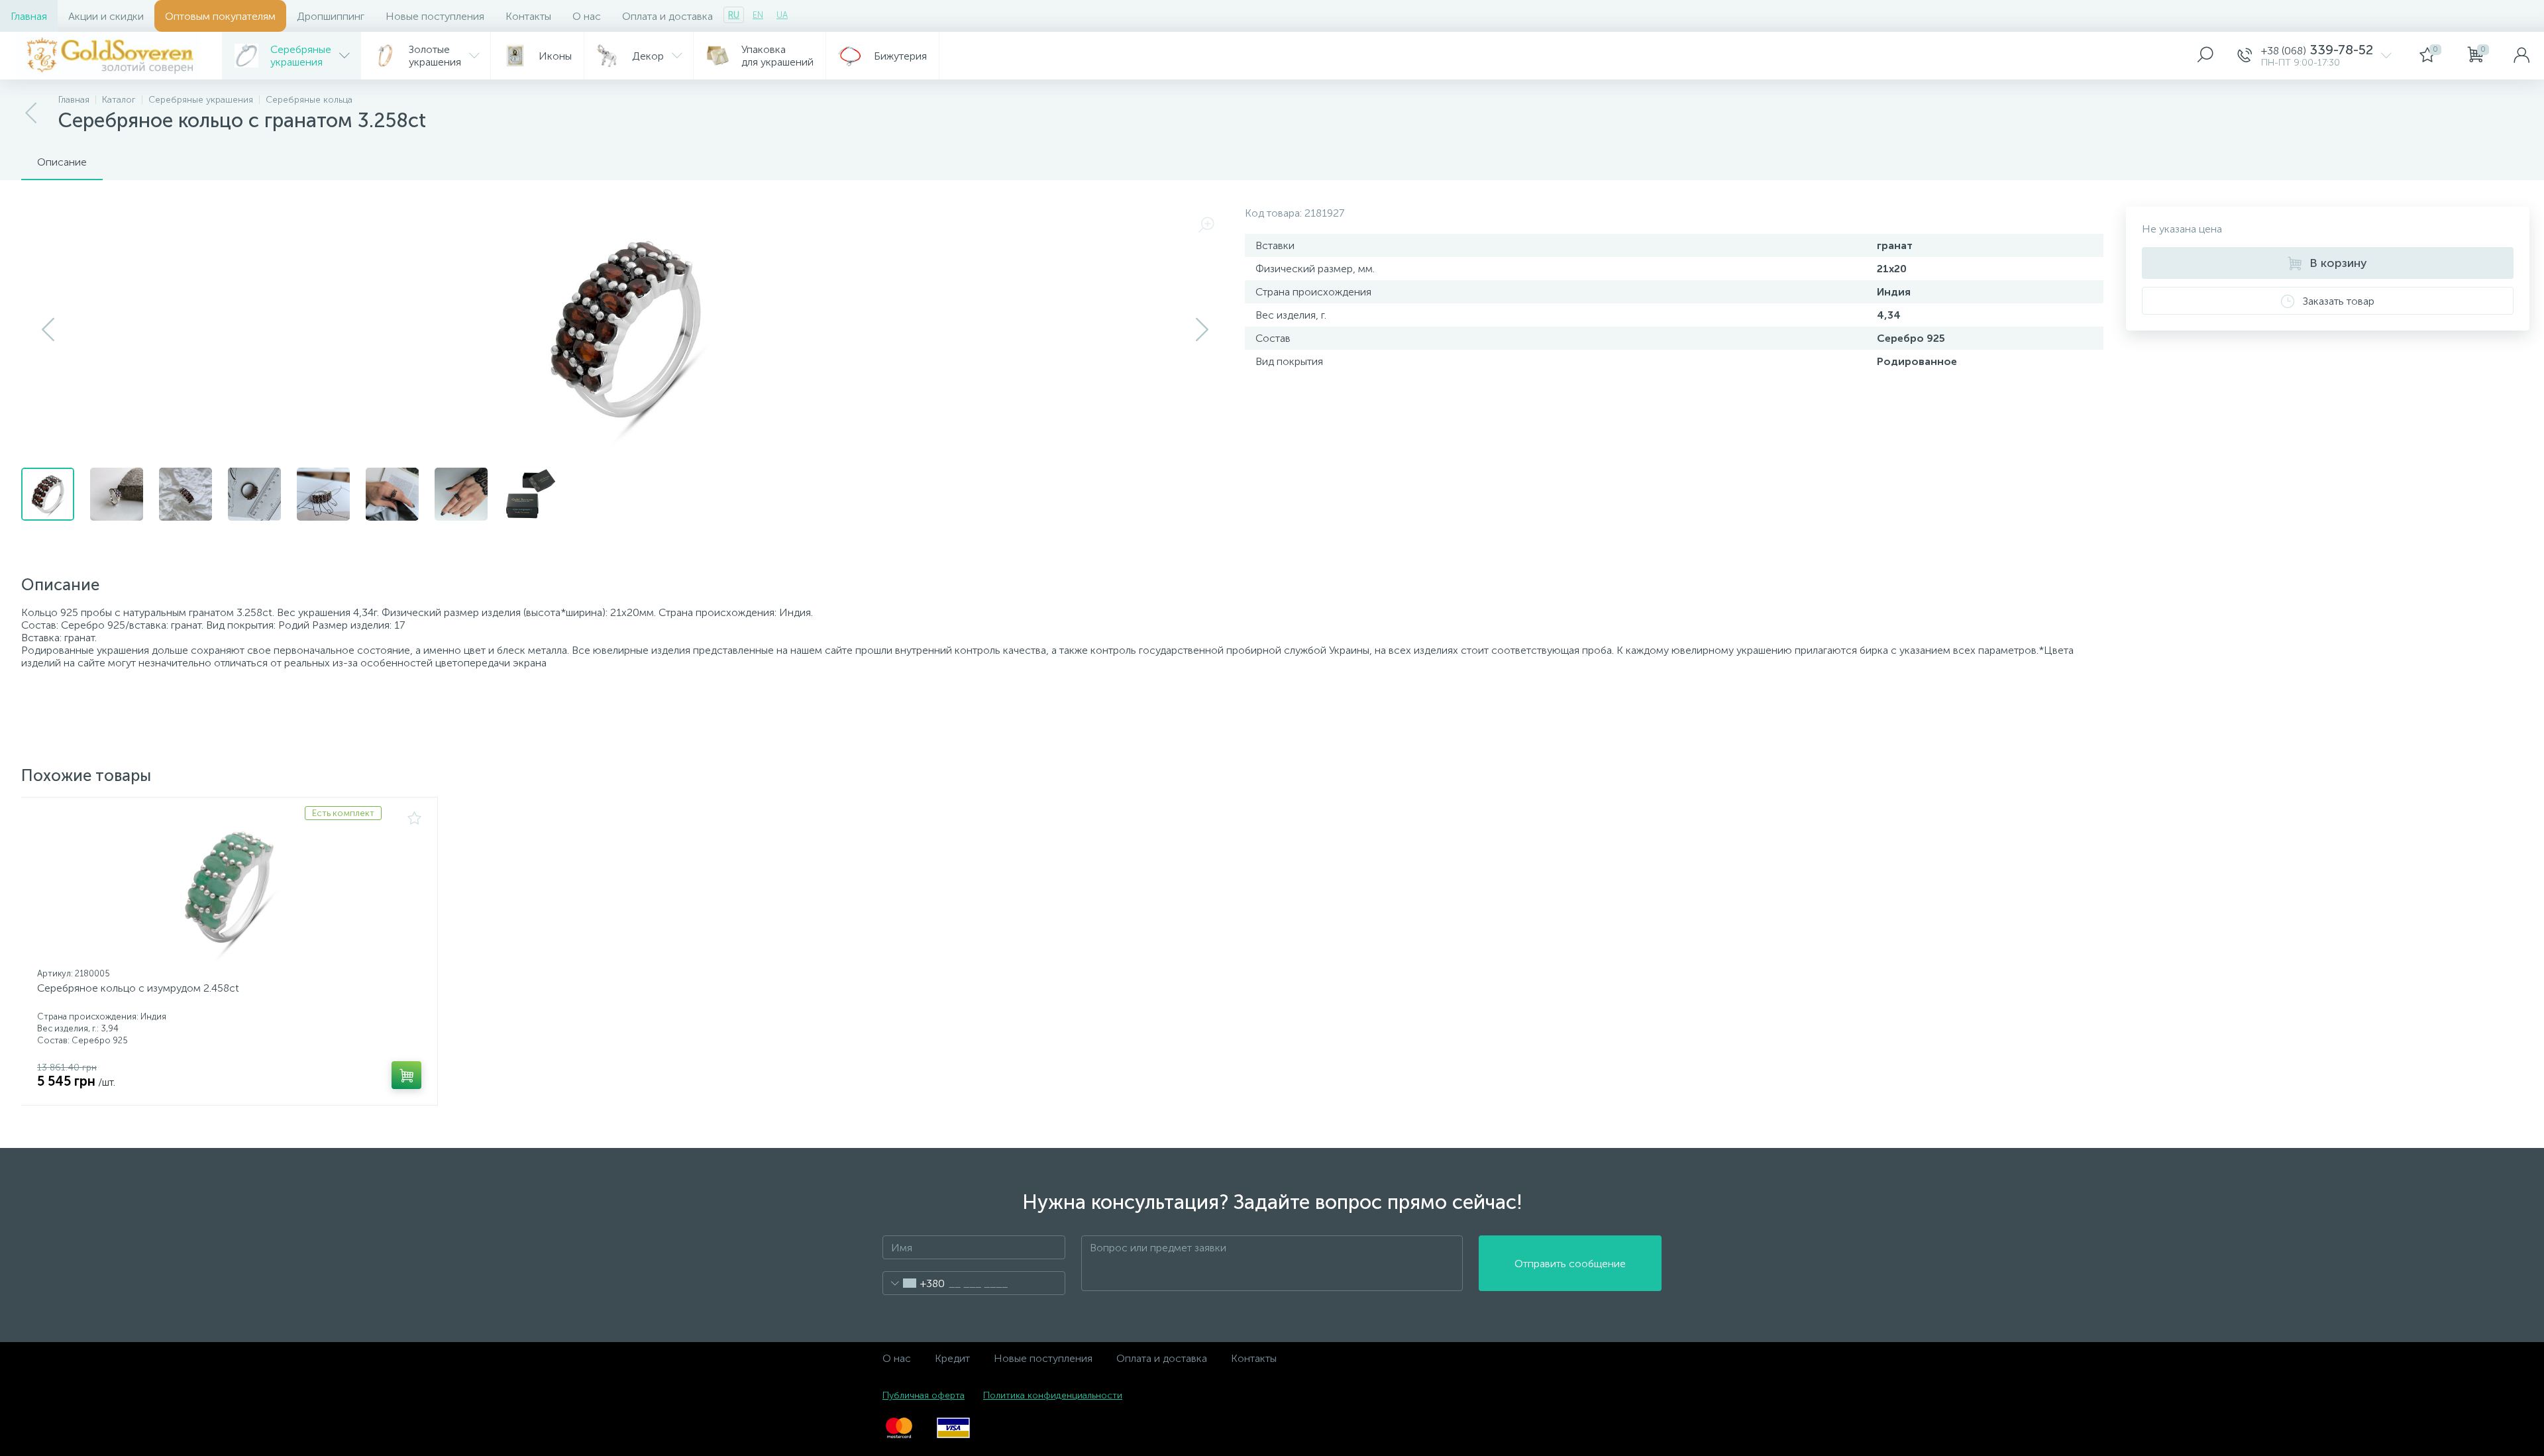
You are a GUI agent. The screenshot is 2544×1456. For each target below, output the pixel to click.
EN (758, 15)
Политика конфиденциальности (1053, 1395)
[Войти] (2521, 56)
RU (734, 15)
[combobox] (914, 1283)
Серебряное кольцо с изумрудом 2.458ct (138, 988)
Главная (29, 16)
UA (782, 15)
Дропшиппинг (331, 16)
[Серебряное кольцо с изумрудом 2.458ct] (229, 887)
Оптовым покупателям (220, 16)
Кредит (952, 1358)
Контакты (528, 16)
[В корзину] (406, 1075)
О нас (587, 16)
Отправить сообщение (1570, 1264)
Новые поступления (435, 16)
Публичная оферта (924, 1395)
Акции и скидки (106, 16)
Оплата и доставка (667, 16)
